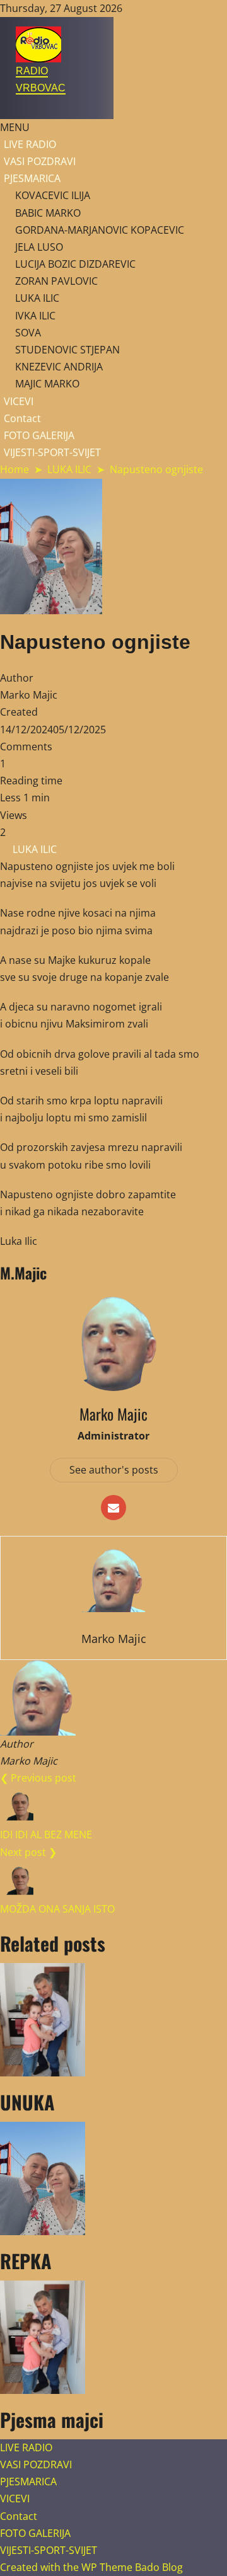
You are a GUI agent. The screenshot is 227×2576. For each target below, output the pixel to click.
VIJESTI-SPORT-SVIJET (52, 452)
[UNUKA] (113, 2020)
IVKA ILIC (35, 316)
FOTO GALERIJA (39, 435)
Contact (22, 418)
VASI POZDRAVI (40, 161)
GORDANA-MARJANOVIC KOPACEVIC (100, 230)
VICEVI (19, 401)
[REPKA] (113, 2178)
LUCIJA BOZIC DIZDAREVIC (75, 264)
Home (15, 469)
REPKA (26, 2261)
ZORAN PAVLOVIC (56, 281)
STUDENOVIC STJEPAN (67, 350)
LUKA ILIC (37, 298)
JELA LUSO (39, 247)
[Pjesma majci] (113, 2337)
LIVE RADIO (30, 144)
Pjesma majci (52, 2419)
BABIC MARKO (48, 213)
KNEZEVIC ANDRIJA (59, 367)
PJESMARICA (32, 178)
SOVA (28, 333)
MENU (15, 127)
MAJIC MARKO (47, 384)
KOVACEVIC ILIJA (53, 195)
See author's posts (114, 1470)
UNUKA (27, 2102)
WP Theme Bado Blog (132, 2567)
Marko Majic (29, 695)
